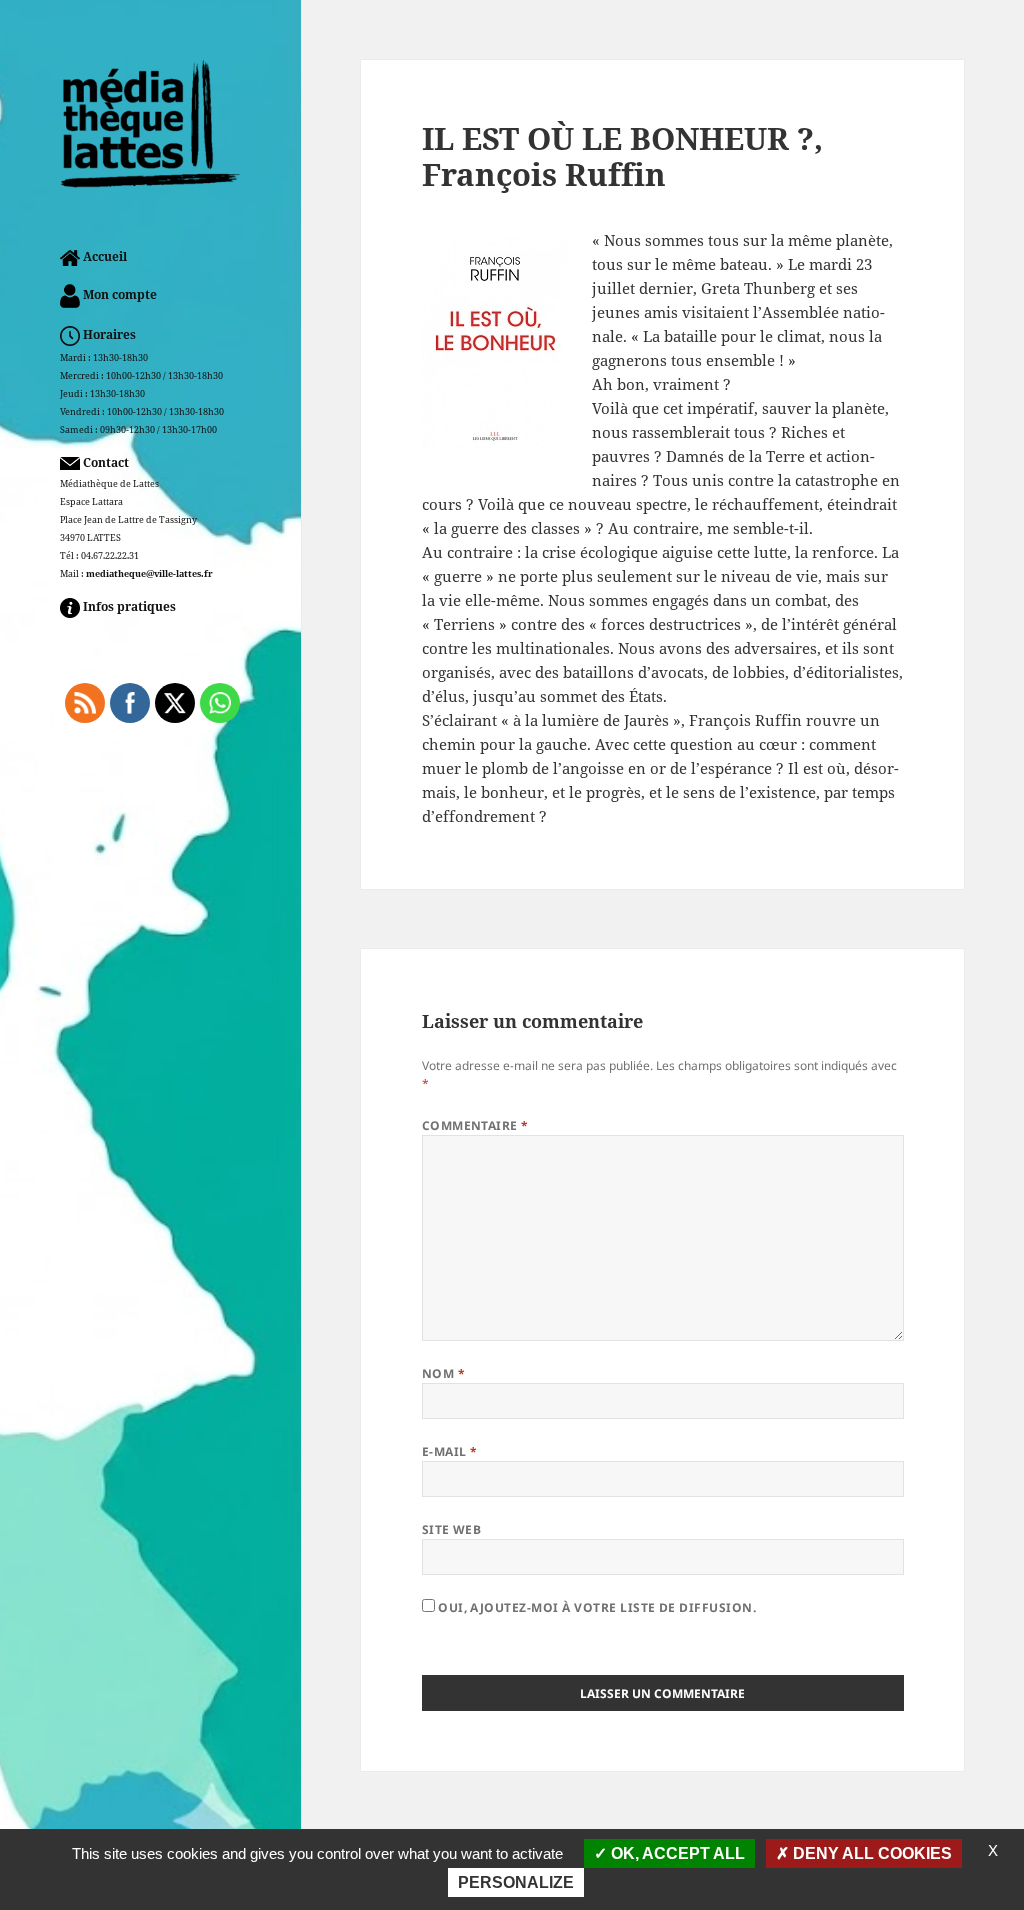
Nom (443, 1373)
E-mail (450, 1451)
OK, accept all (676, 1853)
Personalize (516, 1882)
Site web (452, 1529)
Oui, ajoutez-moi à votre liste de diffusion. (596, 1607)
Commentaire (475, 1125)
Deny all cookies (870, 1853)
